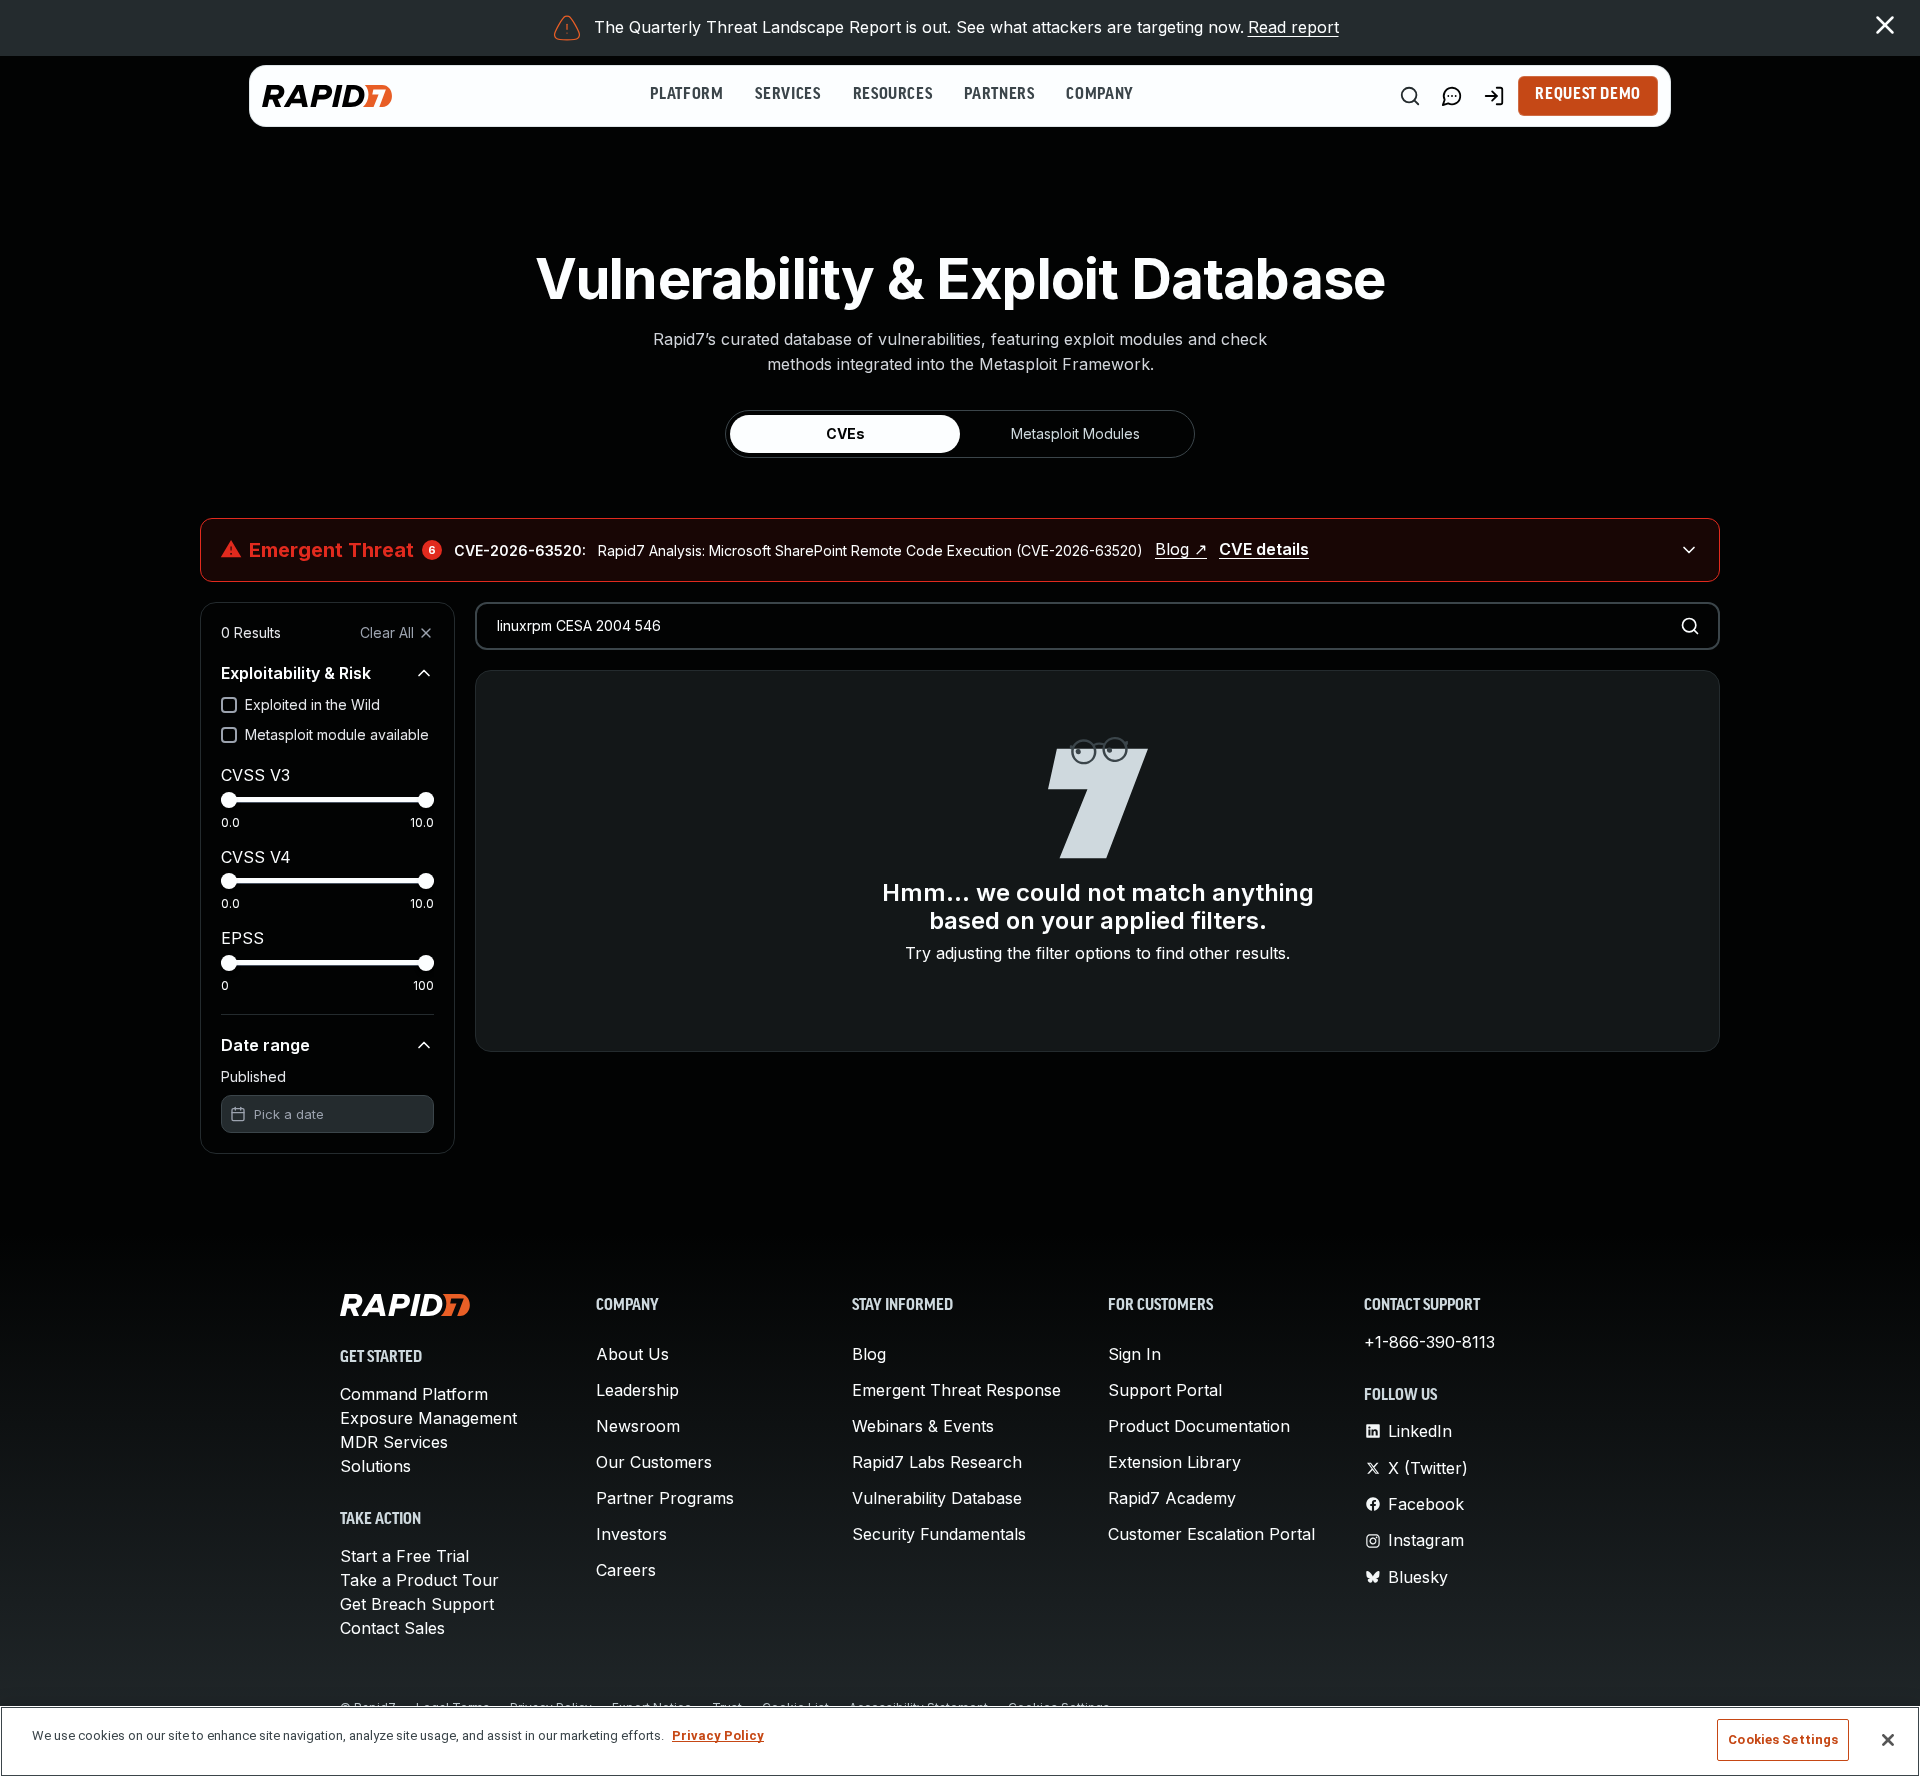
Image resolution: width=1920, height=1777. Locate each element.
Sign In (1134, 1354)
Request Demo (1588, 95)
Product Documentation (1199, 1426)
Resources (893, 95)
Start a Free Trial (404, 1556)
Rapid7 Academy (1172, 1498)
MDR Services (394, 1442)
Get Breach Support (417, 1604)
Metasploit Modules (1075, 433)
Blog (869, 1354)
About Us (632, 1354)
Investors (631, 1534)
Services (787, 95)
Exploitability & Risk (296, 673)
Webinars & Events (923, 1426)
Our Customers (654, 1462)
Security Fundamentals (939, 1534)
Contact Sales (392, 1628)
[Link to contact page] (1452, 96)
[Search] (1410, 96)
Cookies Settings (1783, 1739)
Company (1099, 95)
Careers (626, 1570)
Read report (1293, 27)
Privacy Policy (718, 1735)
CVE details (1264, 549)
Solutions (375, 1466)
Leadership (637, 1390)
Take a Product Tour (419, 1580)
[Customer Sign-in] (1494, 96)
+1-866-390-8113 (1429, 1342)
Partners (999, 95)
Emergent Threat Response (956, 1390)
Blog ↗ (1181, 549)
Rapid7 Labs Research (937, 1462)
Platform (686, 95)
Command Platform (414, 1394)
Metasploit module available (337, 734)
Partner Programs (665, 1498)
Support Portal (1165, 1390)
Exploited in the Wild (312, 704)
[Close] (1888, 1740)
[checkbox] (229, 705)
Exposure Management (428, 1418)
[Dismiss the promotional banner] (1885, 25)
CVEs (845, 433)
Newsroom (638, 1426)
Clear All (387, 632)
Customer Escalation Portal (1211, 1534)
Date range (265, 1045)
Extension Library (1174, 1462)
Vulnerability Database (937, 1498)
